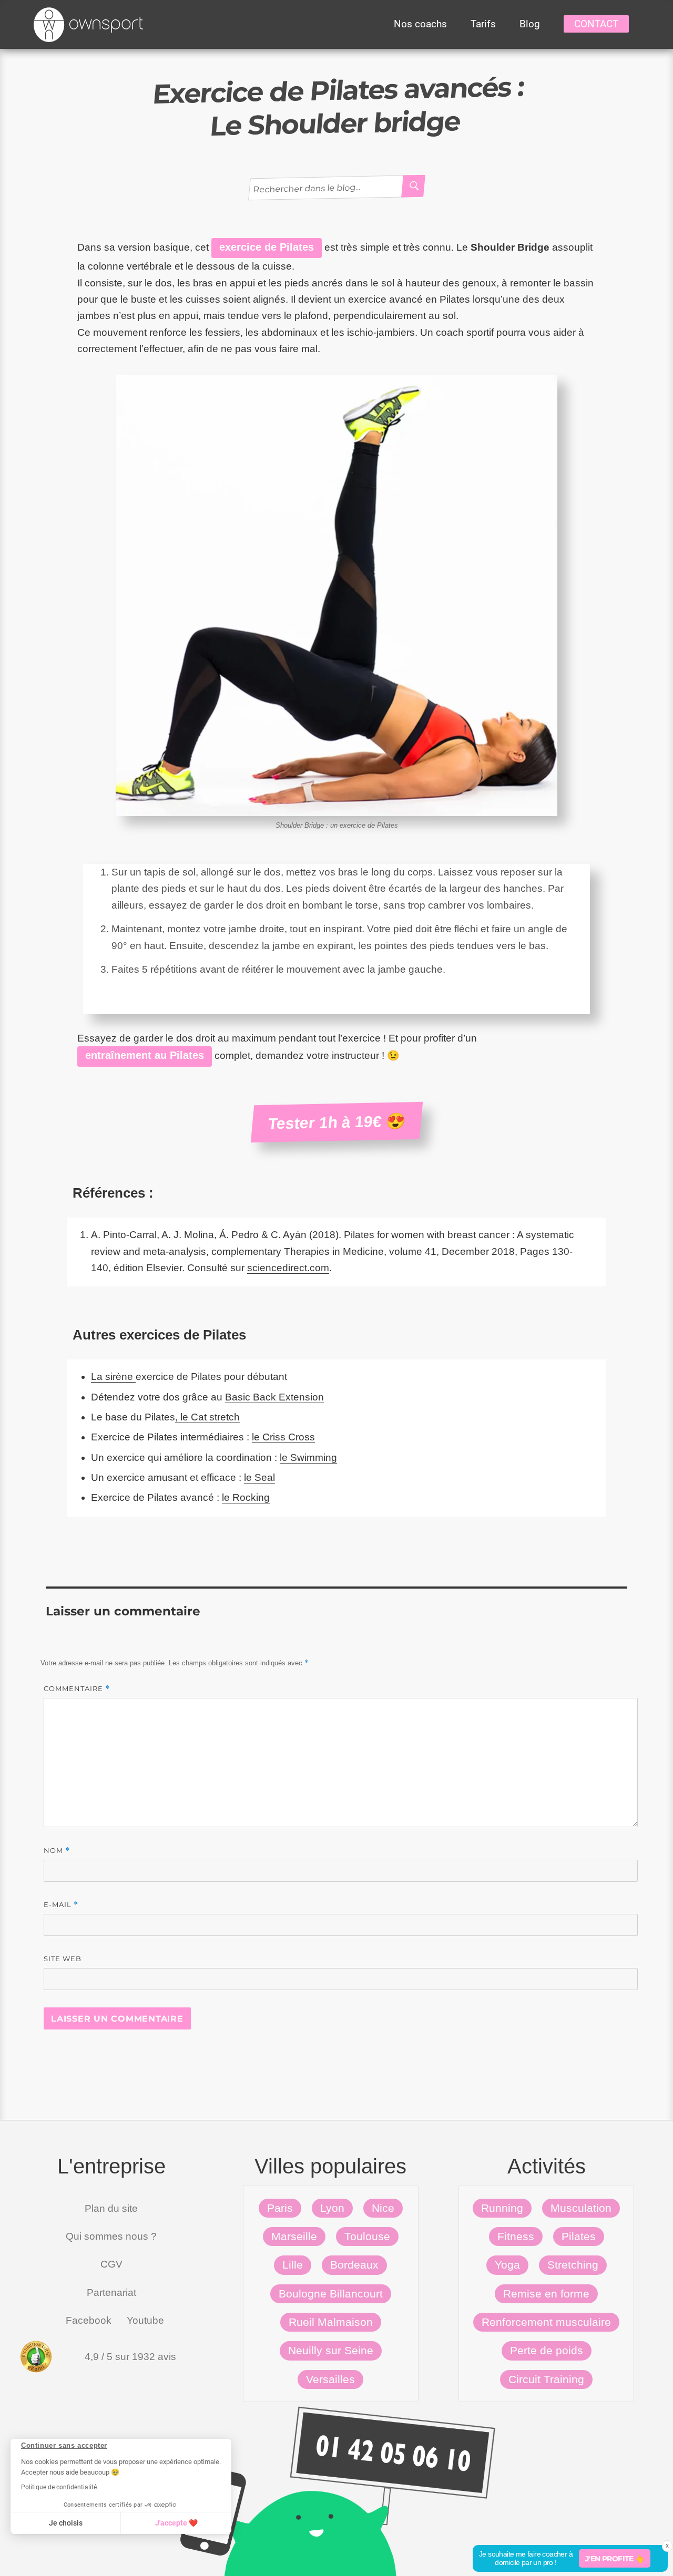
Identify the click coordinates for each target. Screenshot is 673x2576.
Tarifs (483, 24)
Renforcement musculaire (546, 2322)
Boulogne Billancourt (331, 2294)
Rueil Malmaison (331, 2322)
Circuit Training (546, 2379)
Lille (293, 2265)
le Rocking (246, 1497)
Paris (280, 2208)
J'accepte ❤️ (176, 2523)
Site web (63, 1959)
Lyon (332, 2208)
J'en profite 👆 (615, 2559)
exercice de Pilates (267, 247)
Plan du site (111, 2208)
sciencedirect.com (288, 1268)
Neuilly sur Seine (331, 2350)
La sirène (113, 1377)
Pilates (579, 2236)
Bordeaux (354, 2265)
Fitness (516, 2236)
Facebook (88, 2320)
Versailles (330, 2379)
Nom (57, 1851)
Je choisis (66, 2523)
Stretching (573, 2265)
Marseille (294, 2236)
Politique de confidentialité (59, 2487)
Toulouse (367, 2236)
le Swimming (308, 1457)
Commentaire (77, 1689)
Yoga (507, 2265)
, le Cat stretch (207, 1417)
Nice (383, 2208)
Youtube (145, 2320)
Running (502, 2208)
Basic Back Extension (274, 1397)
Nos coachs (420, 24)
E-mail (61, 1905)
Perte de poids (547, 2350)
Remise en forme (546, 2294)
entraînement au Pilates (145, 1055)
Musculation (581, 2208)
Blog (530, 24)
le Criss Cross (283, 1437)
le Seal (259, 1477)
